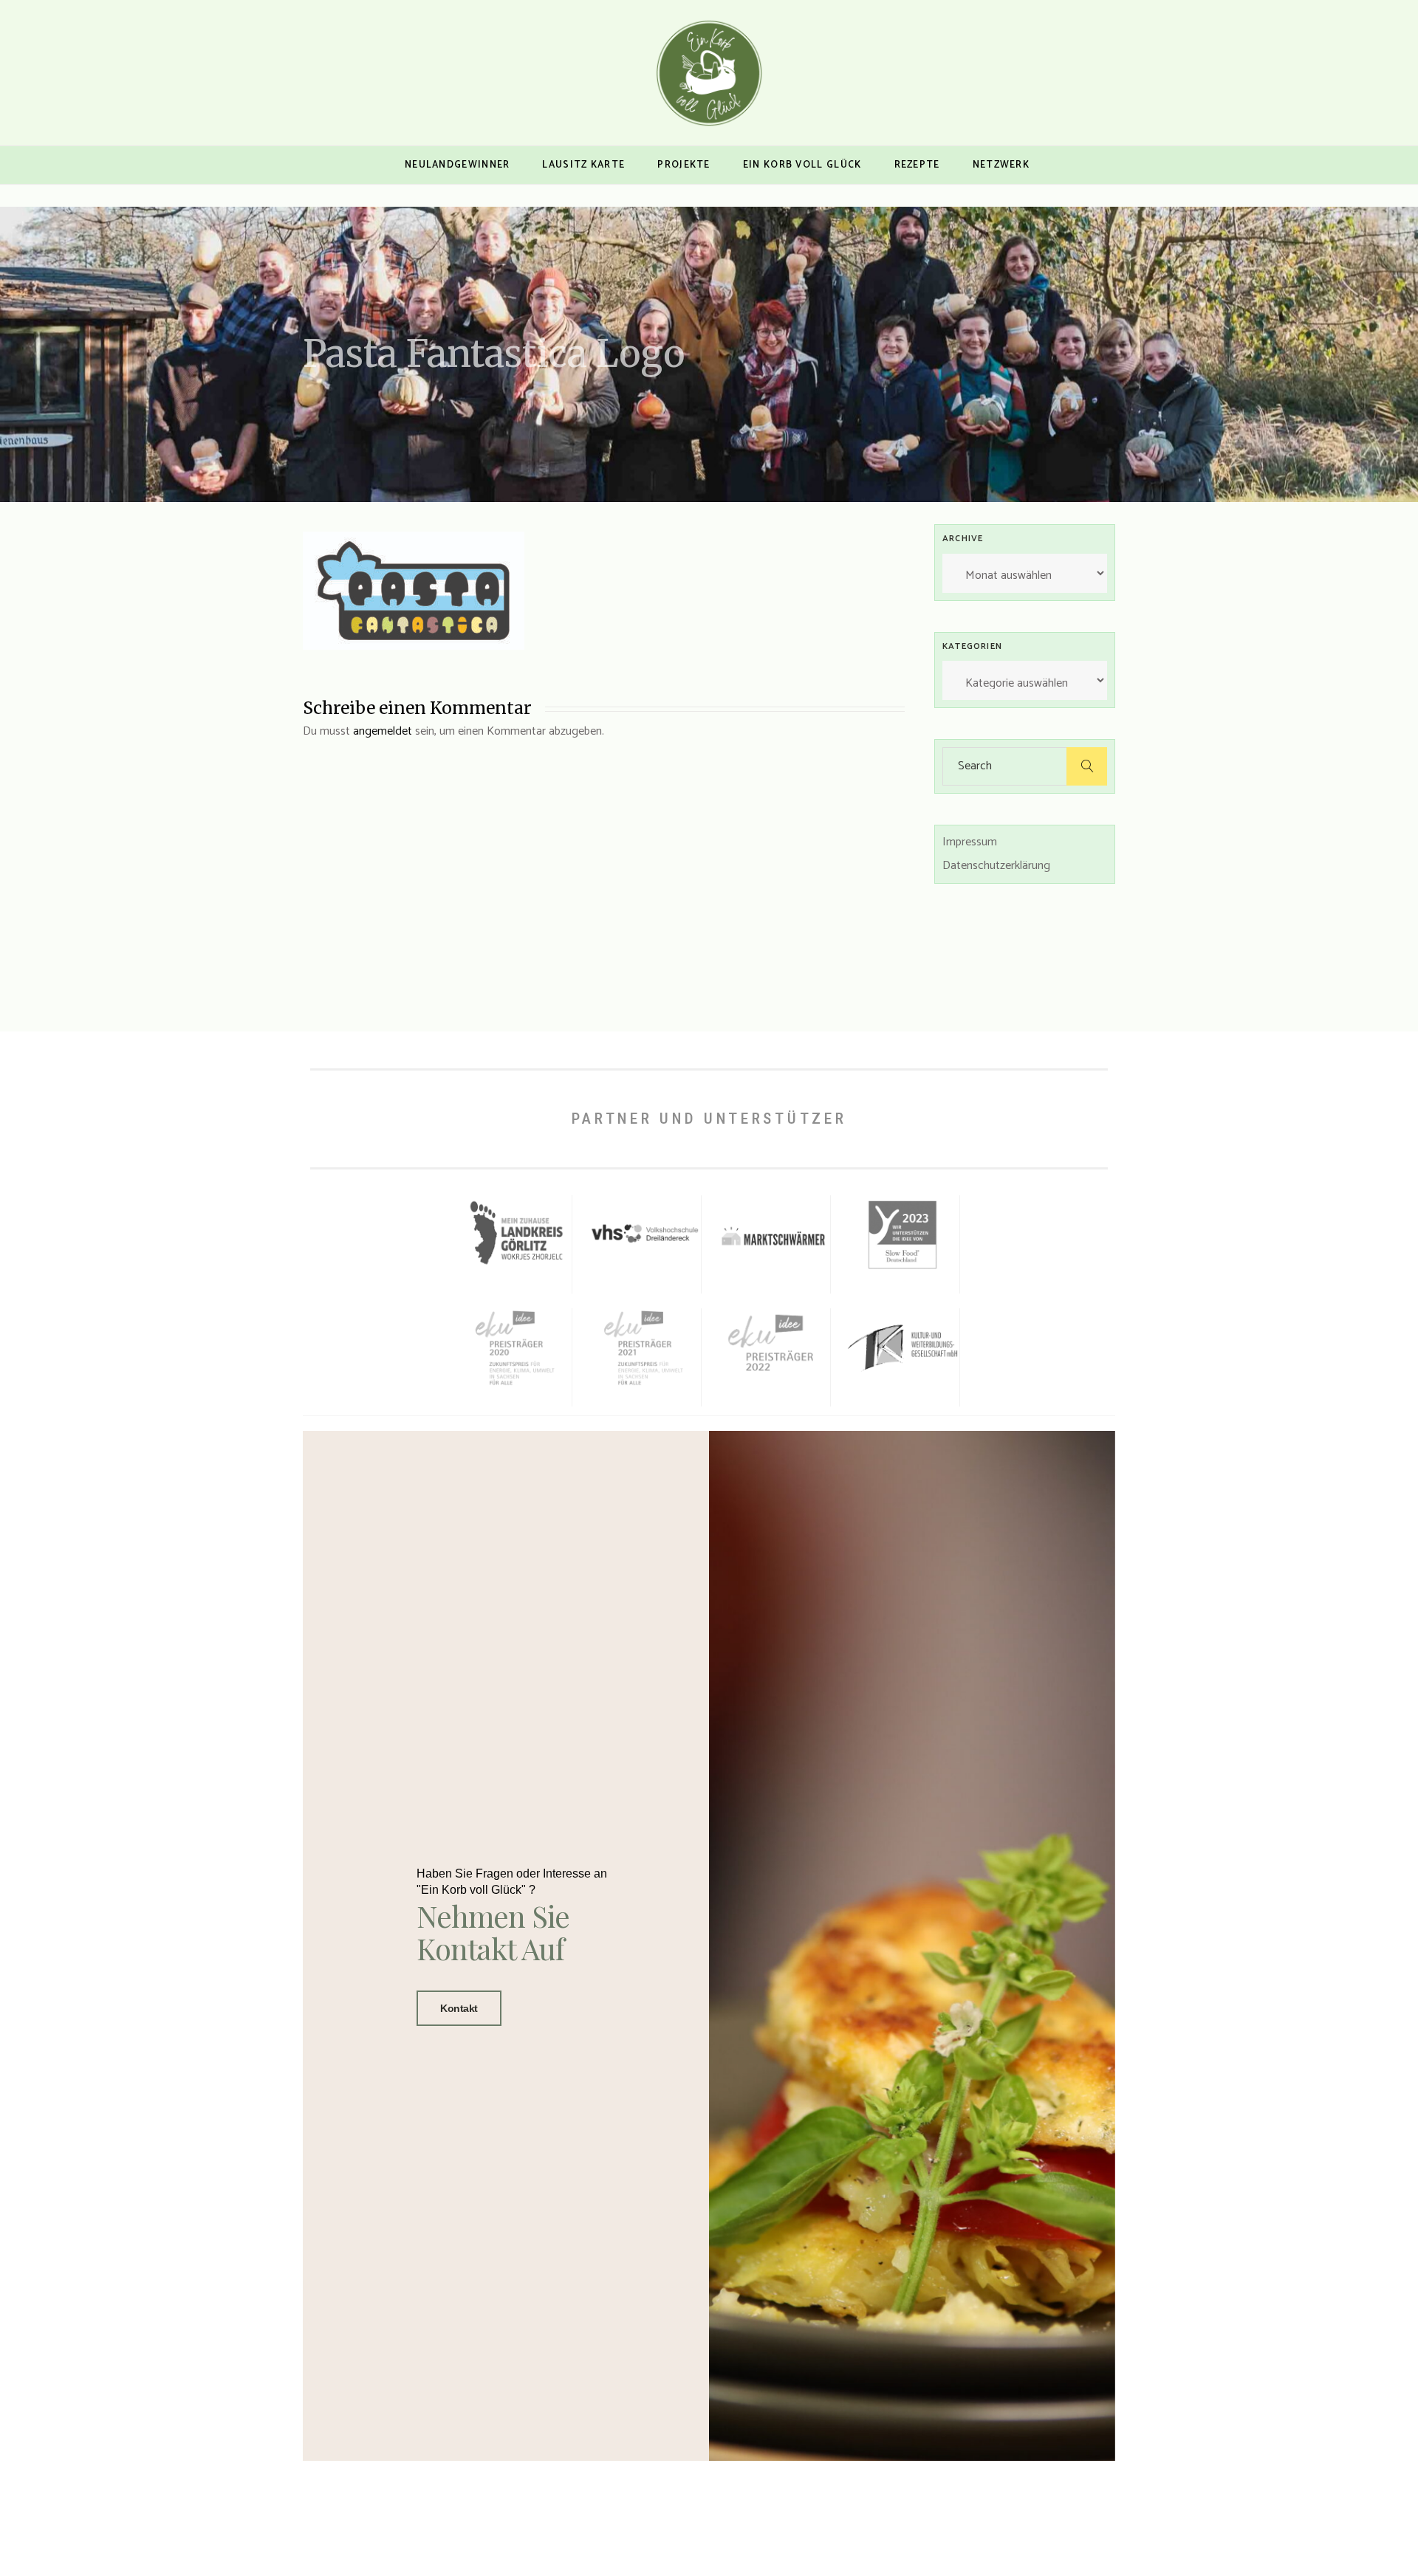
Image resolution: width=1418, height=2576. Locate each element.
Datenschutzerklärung (996, 866)
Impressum (970, 842)
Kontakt (459, 2008)
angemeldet (383, 731)
